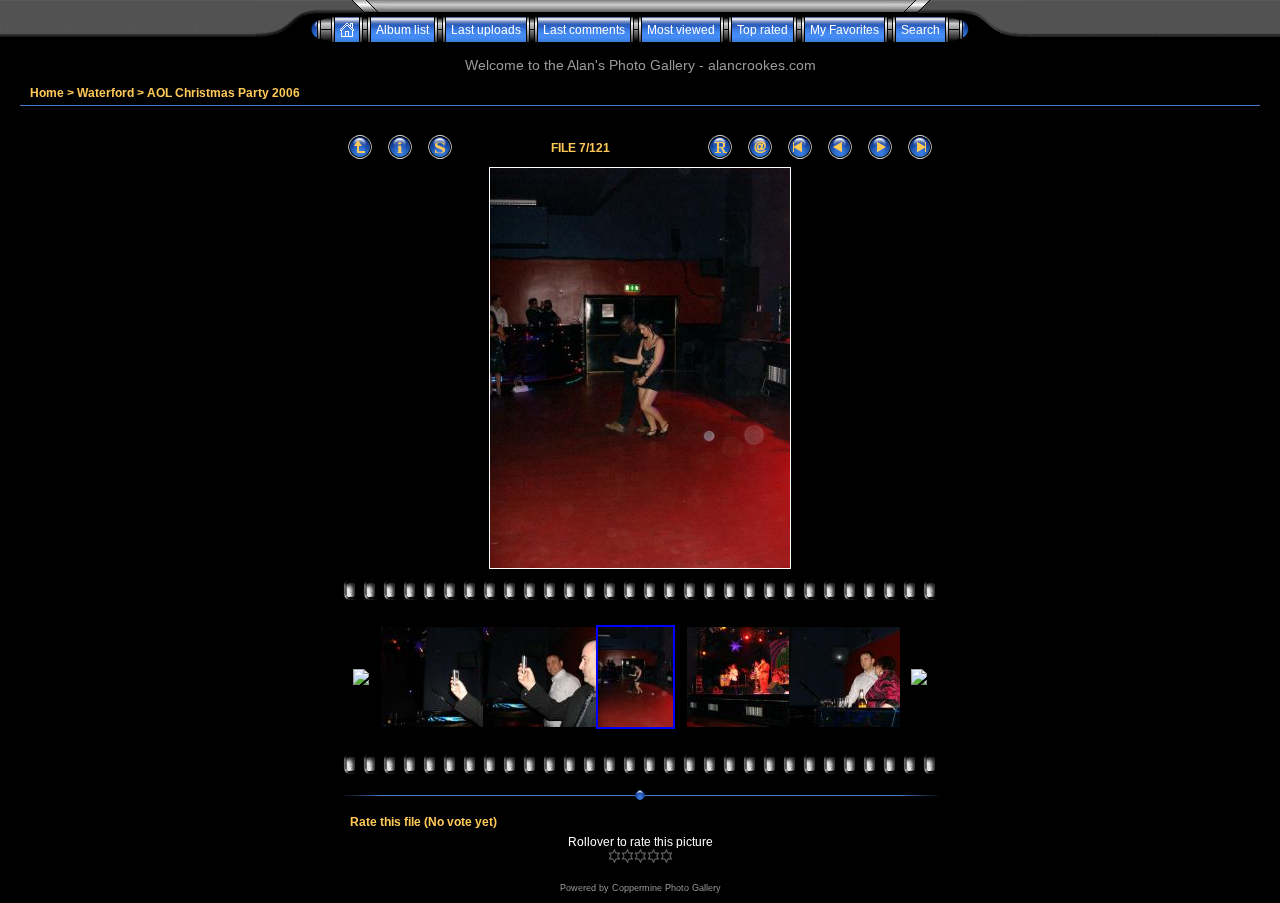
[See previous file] (840, 147)
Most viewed (681, 30)
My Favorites (844, 30)
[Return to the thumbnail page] (360, 147)
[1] (614, 856)
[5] (666, 856)
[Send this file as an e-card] (760, 147)
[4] (653, 856)
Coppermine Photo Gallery (666, 888)
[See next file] (880, 147)
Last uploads (486, 30)
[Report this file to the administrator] (720, 147)
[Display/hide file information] (400, 147)
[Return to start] (800, 147)
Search (920, 30)
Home (47, 93)
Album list (402, 30)
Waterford (105, 93)
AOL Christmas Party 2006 (223, 93)
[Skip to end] (920, 147)
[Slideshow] (440, 147)
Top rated (762, 30)
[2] (627, 856)
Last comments (584, 30)
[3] (640, 856)
